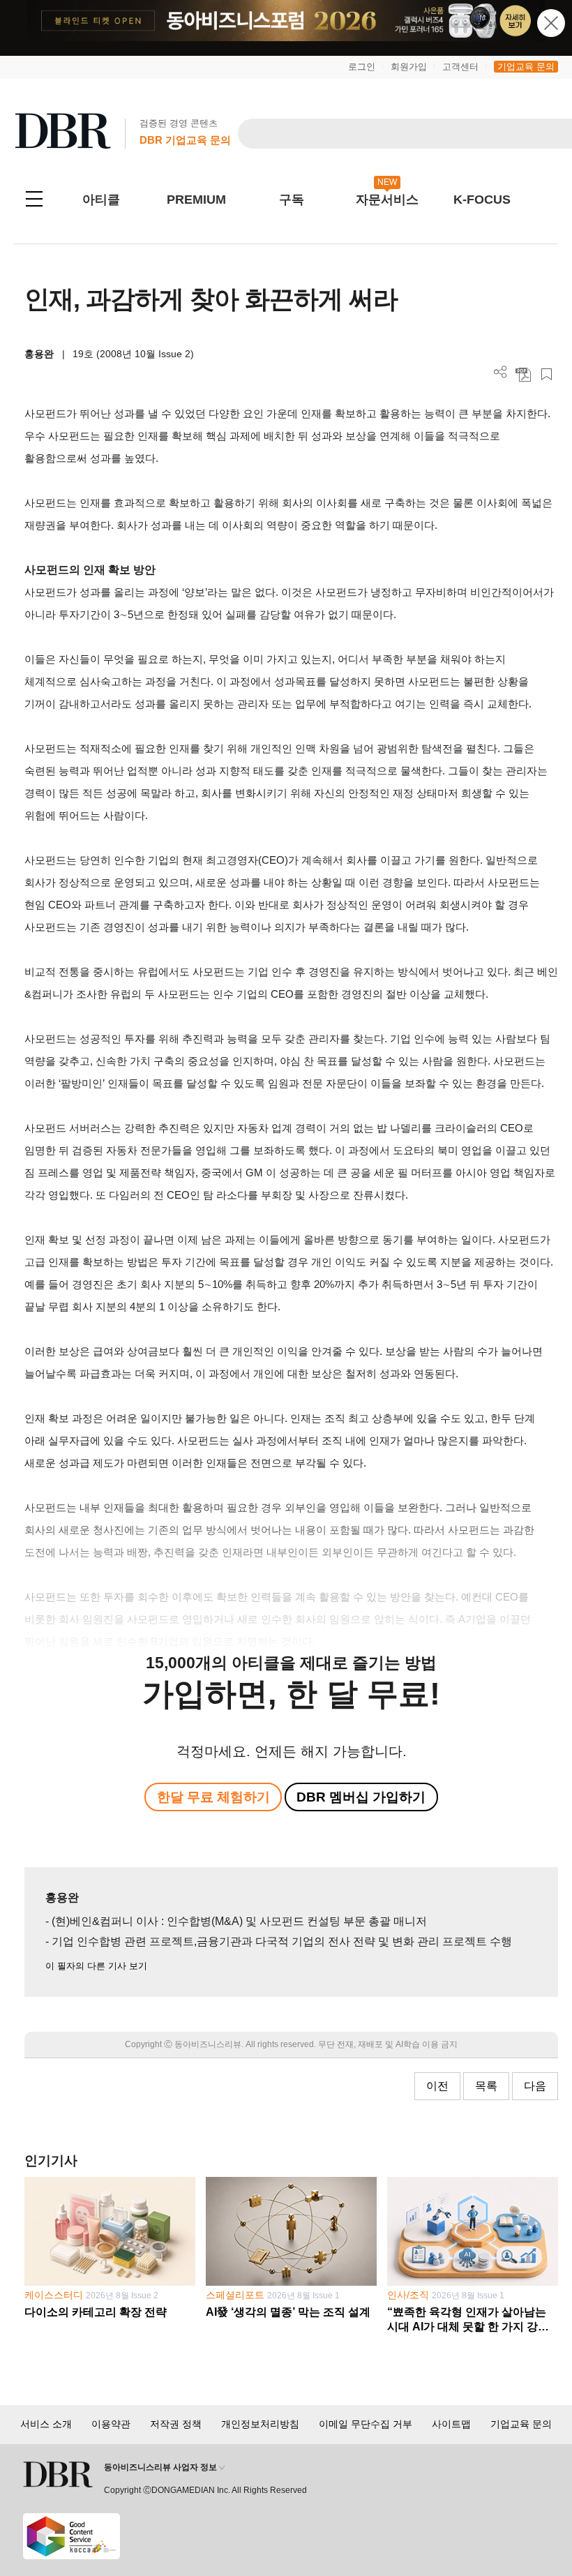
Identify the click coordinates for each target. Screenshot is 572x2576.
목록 (486, 2086)
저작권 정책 (176, 2424)
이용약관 (111, 2424)
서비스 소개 (46, 2424)
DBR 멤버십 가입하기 (361, 1797)
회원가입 (409, 67)
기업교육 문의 (526, 67)
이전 (437, 2086)
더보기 (500, 372)
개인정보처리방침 (260, 2424)
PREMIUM (196, 200)
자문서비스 (387, 200)
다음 (535, 2086)
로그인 (362, 67)
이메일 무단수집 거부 (366, 2424)
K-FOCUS (482, 200)
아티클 (101, 200)
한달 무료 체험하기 (213, 1797)
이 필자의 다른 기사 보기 (96, 1966)
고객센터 (460, 67)
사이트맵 (451, 2424)
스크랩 (547, 374)
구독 (292, 200)
